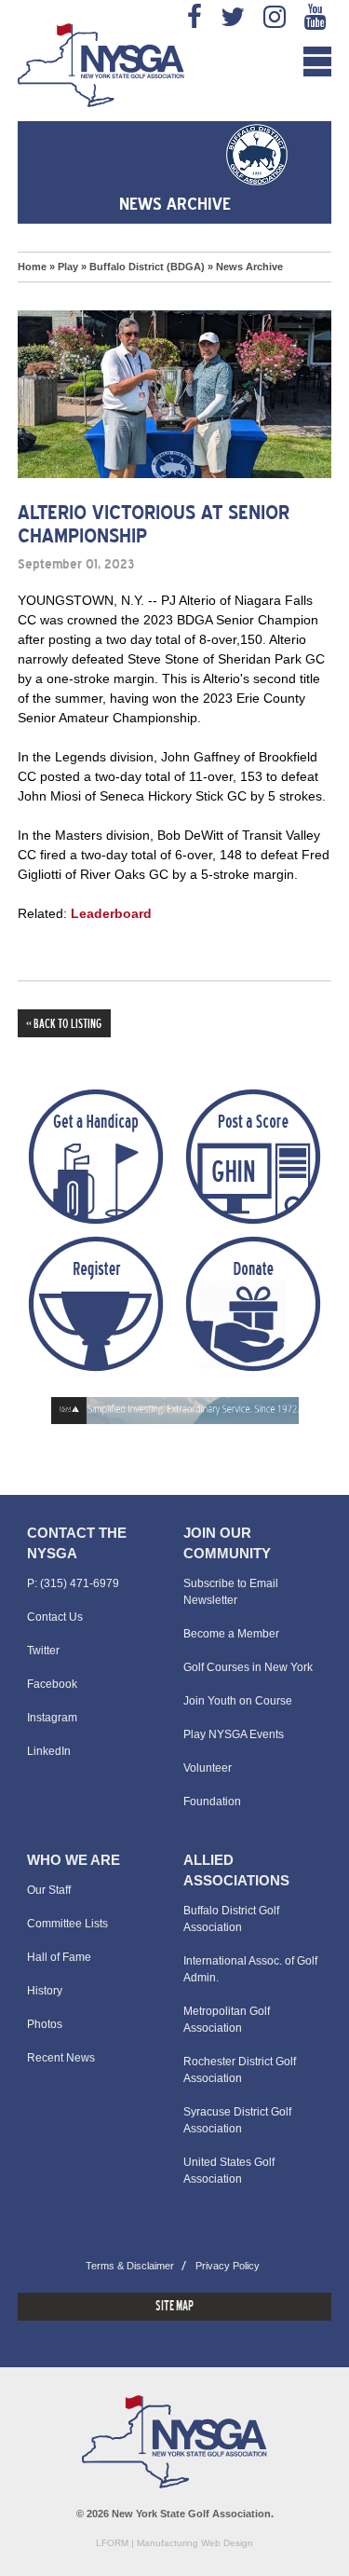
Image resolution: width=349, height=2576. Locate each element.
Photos (45, 2024)
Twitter (43, 1651)
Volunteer (208, 1768)
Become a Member (231, 1634)
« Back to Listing (64, 1025)
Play (68, 267)
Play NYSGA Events (234, 1734)
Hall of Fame (59, 1957)
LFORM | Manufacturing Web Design (174, 2543)
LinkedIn (49, 1751)
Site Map (174, 2307)
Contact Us (55, 1617)
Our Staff (49, 1890)
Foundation (212, 1802)
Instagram (52, 1718)
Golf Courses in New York (248, 1667)
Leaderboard (111, 913)
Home (32, 267)
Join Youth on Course (238, 1701)
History (45, 1991)
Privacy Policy (228, 2266)
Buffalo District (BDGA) (147, 267)
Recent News (61, 2058)
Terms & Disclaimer (130, 2266)
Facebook (52, 1684)
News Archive (249, 267)
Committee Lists (67, 1924)
